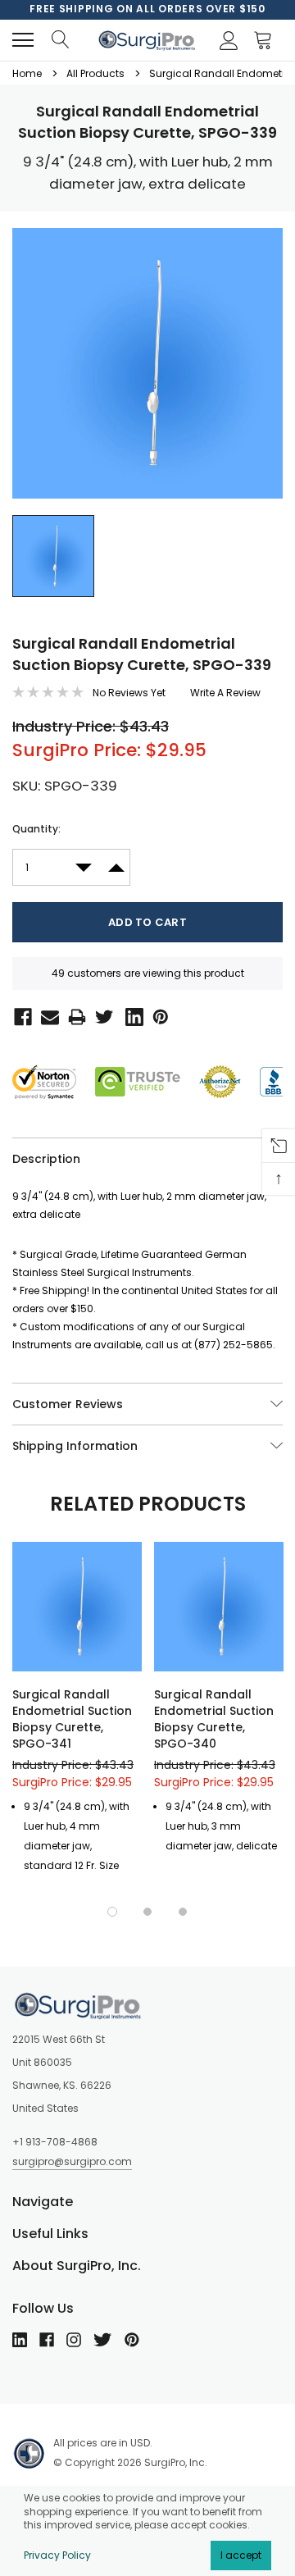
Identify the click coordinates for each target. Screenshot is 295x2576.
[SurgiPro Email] (47, 1015)
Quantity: (36, 829)
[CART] (267, 40)
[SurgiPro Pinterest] (158, 1015)
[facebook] (47, 2340)
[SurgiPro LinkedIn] (131, 1015)
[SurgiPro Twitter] (102, 1015)
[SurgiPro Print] (74, 1015)
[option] (147, 9)
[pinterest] (132, 2340)
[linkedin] (20, 2340)
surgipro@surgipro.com (72, 2161)
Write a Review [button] (225, 693)
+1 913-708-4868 (55, 2142)
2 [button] (147, 1912)
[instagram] (74, 2340)
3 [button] (183, 1912)
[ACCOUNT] (226, 40)
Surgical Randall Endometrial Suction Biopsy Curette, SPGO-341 (72, 1719)
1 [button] (112, 1912)
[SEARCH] (60, 40)
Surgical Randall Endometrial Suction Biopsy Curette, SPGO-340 (214, 1719)
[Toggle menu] (23, 40)
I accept (241, 2555)
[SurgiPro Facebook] (20, 1015)
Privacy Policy (57, 2555)
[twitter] (102, 2340)
